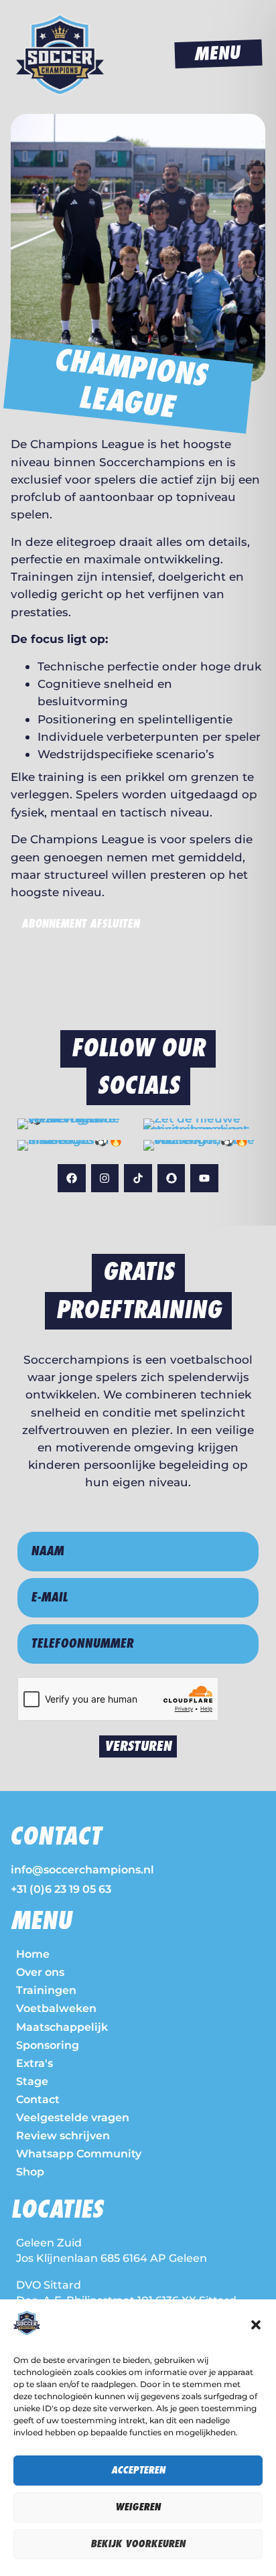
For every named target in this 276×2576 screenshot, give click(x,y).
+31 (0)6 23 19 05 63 (61, 1889)
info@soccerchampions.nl (82, 1870)
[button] (256, 2325)
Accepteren (138, 2471)
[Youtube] (204, 1178)
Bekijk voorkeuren (138, 2544)
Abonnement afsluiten (80, 924)
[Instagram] (105, 1178)
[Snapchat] (171, 1178)
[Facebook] (72, 1178)
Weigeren (138, 2507)
